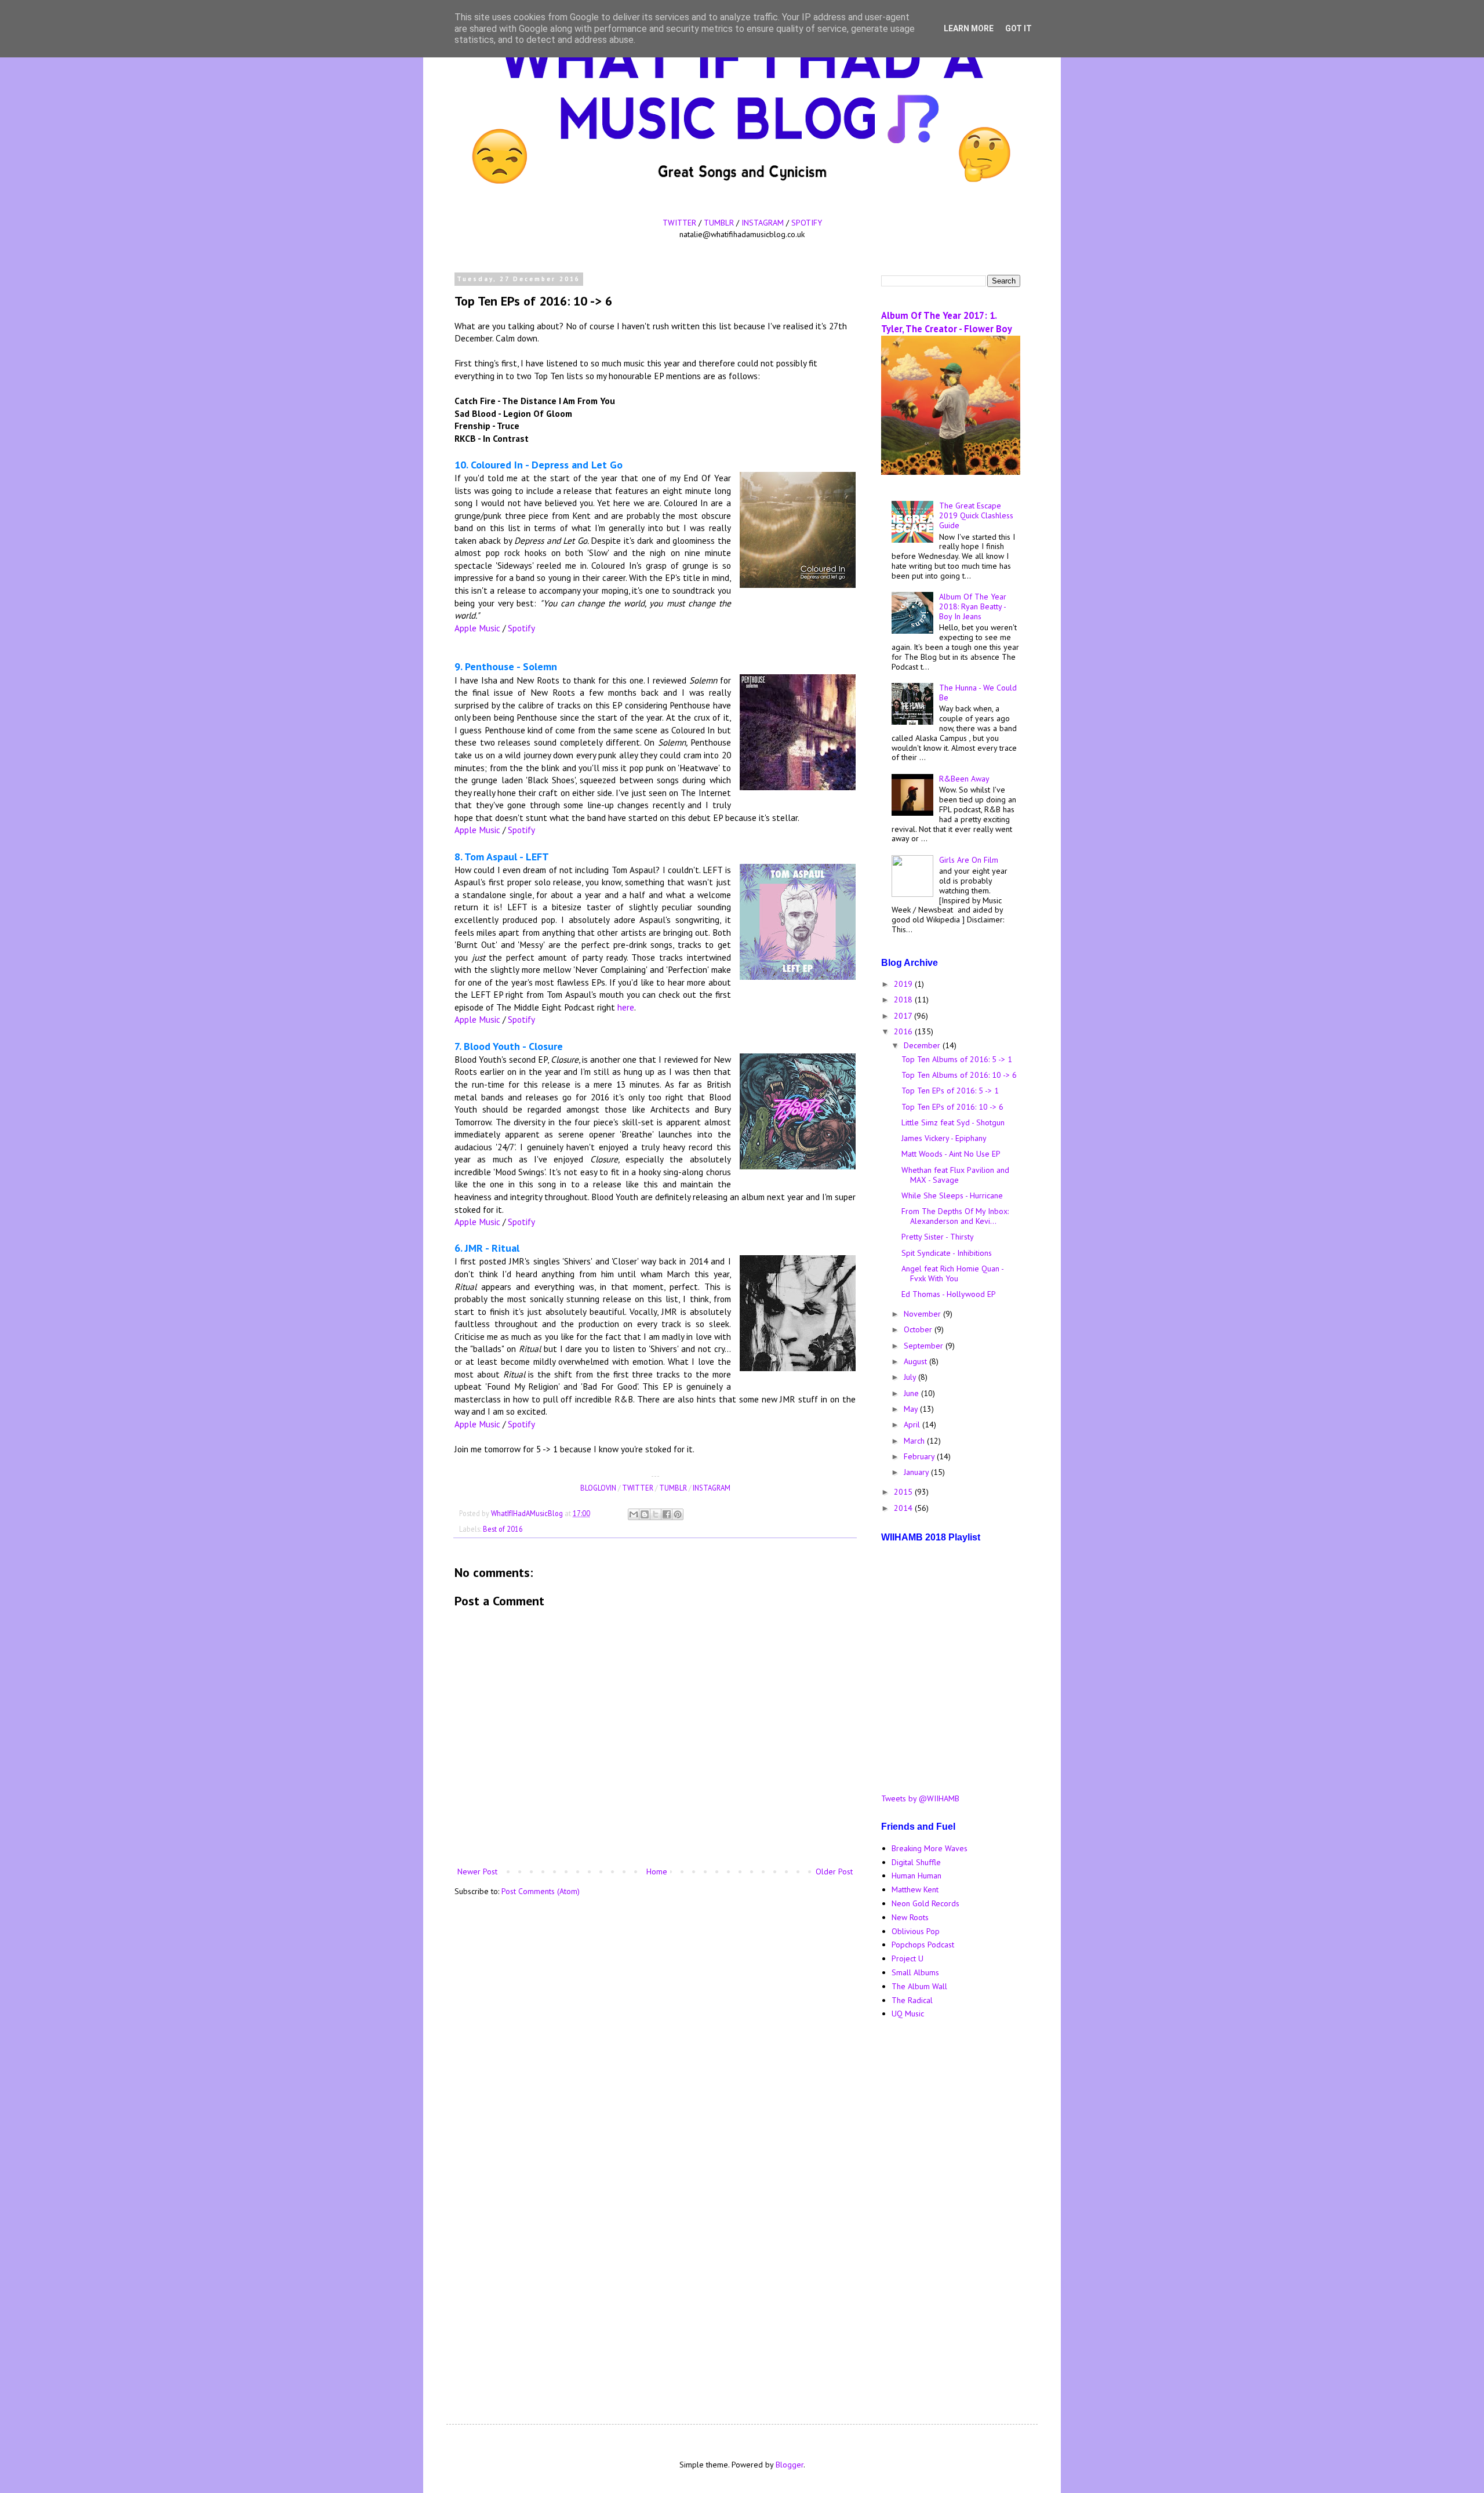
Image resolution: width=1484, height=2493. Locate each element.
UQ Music (908, 2014)
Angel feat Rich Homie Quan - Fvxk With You (952, 1273)
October (919, 1329)
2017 (904, 1016)
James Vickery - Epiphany (944, 1138)
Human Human (916, 1876)
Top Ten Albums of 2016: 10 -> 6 (959, 1075)
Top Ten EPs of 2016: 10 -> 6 (952, 1107)
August (916, 1361)
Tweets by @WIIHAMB (920, 1798)
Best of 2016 (503, 1529)
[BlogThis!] (645, 1514)
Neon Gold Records (925, 1903)
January (917, 1472)
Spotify (521, 628)
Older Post (834, 1871)
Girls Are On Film (969, 860)
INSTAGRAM (763, 223)
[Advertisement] (951, 2212)
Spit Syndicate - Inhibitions (947, 1253)
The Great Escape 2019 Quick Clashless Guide (976, 515)
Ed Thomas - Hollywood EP (949, 1294)
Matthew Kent (915, 1889)
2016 (904, 1031)
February (920, 1456)
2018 (904, 1000)
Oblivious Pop (916, 1931)
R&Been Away (964, 779)
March (915, 1441)
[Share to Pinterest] (678, 1514)
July (911, 1377)
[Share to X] (656, 1514)
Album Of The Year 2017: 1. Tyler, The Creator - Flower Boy (947, 322)
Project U (908, 1958)
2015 (904, 1492)
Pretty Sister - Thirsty (938, 1237)
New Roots (910, 1917)
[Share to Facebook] (667, 1514)
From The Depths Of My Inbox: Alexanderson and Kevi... (955, 1216)
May (912, 1409)
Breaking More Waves (930, 1848)
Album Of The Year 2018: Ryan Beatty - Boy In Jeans (973, 606)
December (923, 1045)
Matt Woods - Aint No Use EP (951, 1154)
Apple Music (477, 628)
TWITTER (679, 223)
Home (657, 1871)
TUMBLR (719, 223)
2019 (904, 984)
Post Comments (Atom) (541, 1891)
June (912, 1393)
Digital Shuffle (916, 1862)
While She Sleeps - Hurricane (952, 1195)
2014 (904, 1508)
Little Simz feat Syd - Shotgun (953, 1122)
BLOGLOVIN (598, 1488)
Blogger (790, 2465)
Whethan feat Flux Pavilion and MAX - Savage (955, 1175)
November (923, 1314)
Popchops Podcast (923, 1945)
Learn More (969, 28)
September (925, 1346)
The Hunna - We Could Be (978, 693)
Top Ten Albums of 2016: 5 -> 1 (957, 1059)
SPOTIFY (807, 223)
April (913, 1424)
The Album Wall (919, 1986)
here (626, 1007)
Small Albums (915, 1972)
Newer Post (477, 1871)
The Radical (912, 2000)
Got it (1019, 28)
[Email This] (634, 1514)
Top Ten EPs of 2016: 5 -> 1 (950, 1091)
